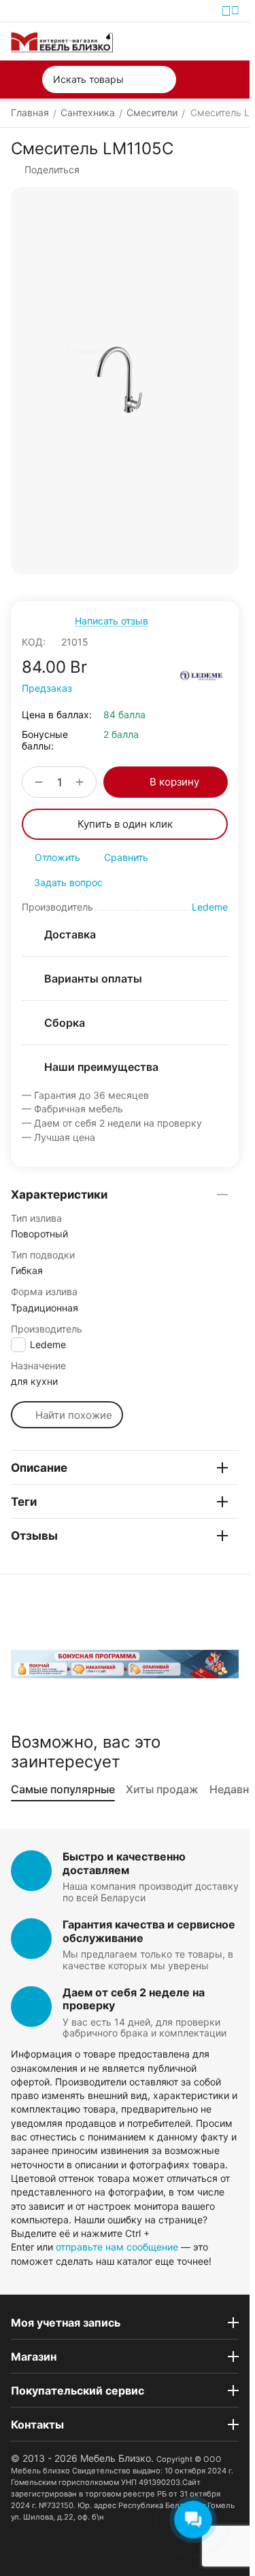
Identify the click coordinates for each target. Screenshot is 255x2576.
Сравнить (126, 857)
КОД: (34, 642)
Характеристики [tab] (59, 1195)
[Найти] (163, 80)
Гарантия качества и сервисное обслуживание (149, 1931)
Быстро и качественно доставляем (124, 1863)
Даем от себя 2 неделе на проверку (134, 1999)
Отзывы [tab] (34, 1536)
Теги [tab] (24, 1502)
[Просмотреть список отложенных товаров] (199, 41)
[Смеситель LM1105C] (125, 381)
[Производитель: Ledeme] (202, 676)
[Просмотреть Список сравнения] (168, 41)
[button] (45, 170)
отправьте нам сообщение (117, 2247)
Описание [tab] (39, 1468)
